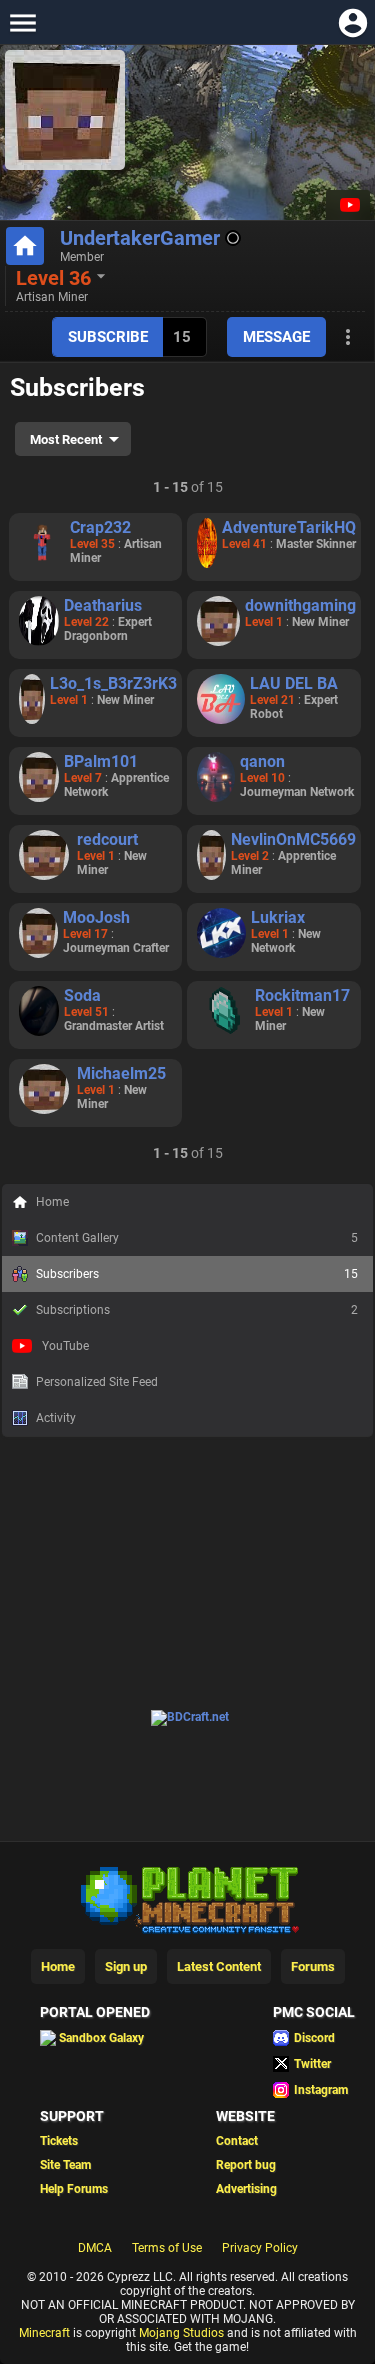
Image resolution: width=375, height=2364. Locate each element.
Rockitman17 (302, 995)
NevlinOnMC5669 (293, 839)
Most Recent (66, 439)
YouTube (65, 1346)
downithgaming (300, 605)
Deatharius (103, 605)
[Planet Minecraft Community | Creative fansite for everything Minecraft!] (188, 1898)
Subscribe (108, 337)
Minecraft (44, 2333)
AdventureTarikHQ (289, 527)
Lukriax (278, 917)
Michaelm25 (121, 1073)
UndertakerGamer (140, 238)
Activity (56, 1418)
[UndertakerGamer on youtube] (348, 205)
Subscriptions (197, 1310)
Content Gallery (197, 1238)
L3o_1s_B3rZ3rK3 (113, 683)
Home (52, 1202)
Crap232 (100, 527)
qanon (262, 761)
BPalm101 (101, 761)
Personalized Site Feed (97, 1382)
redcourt (107, 839)
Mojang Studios (181, 2333)
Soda (82, 995)
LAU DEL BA (294, 683)
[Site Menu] (22, 22)
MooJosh (96, 917)
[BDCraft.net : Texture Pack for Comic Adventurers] (190, 1717)
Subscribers (197, 1274)
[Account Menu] (352, 22)
